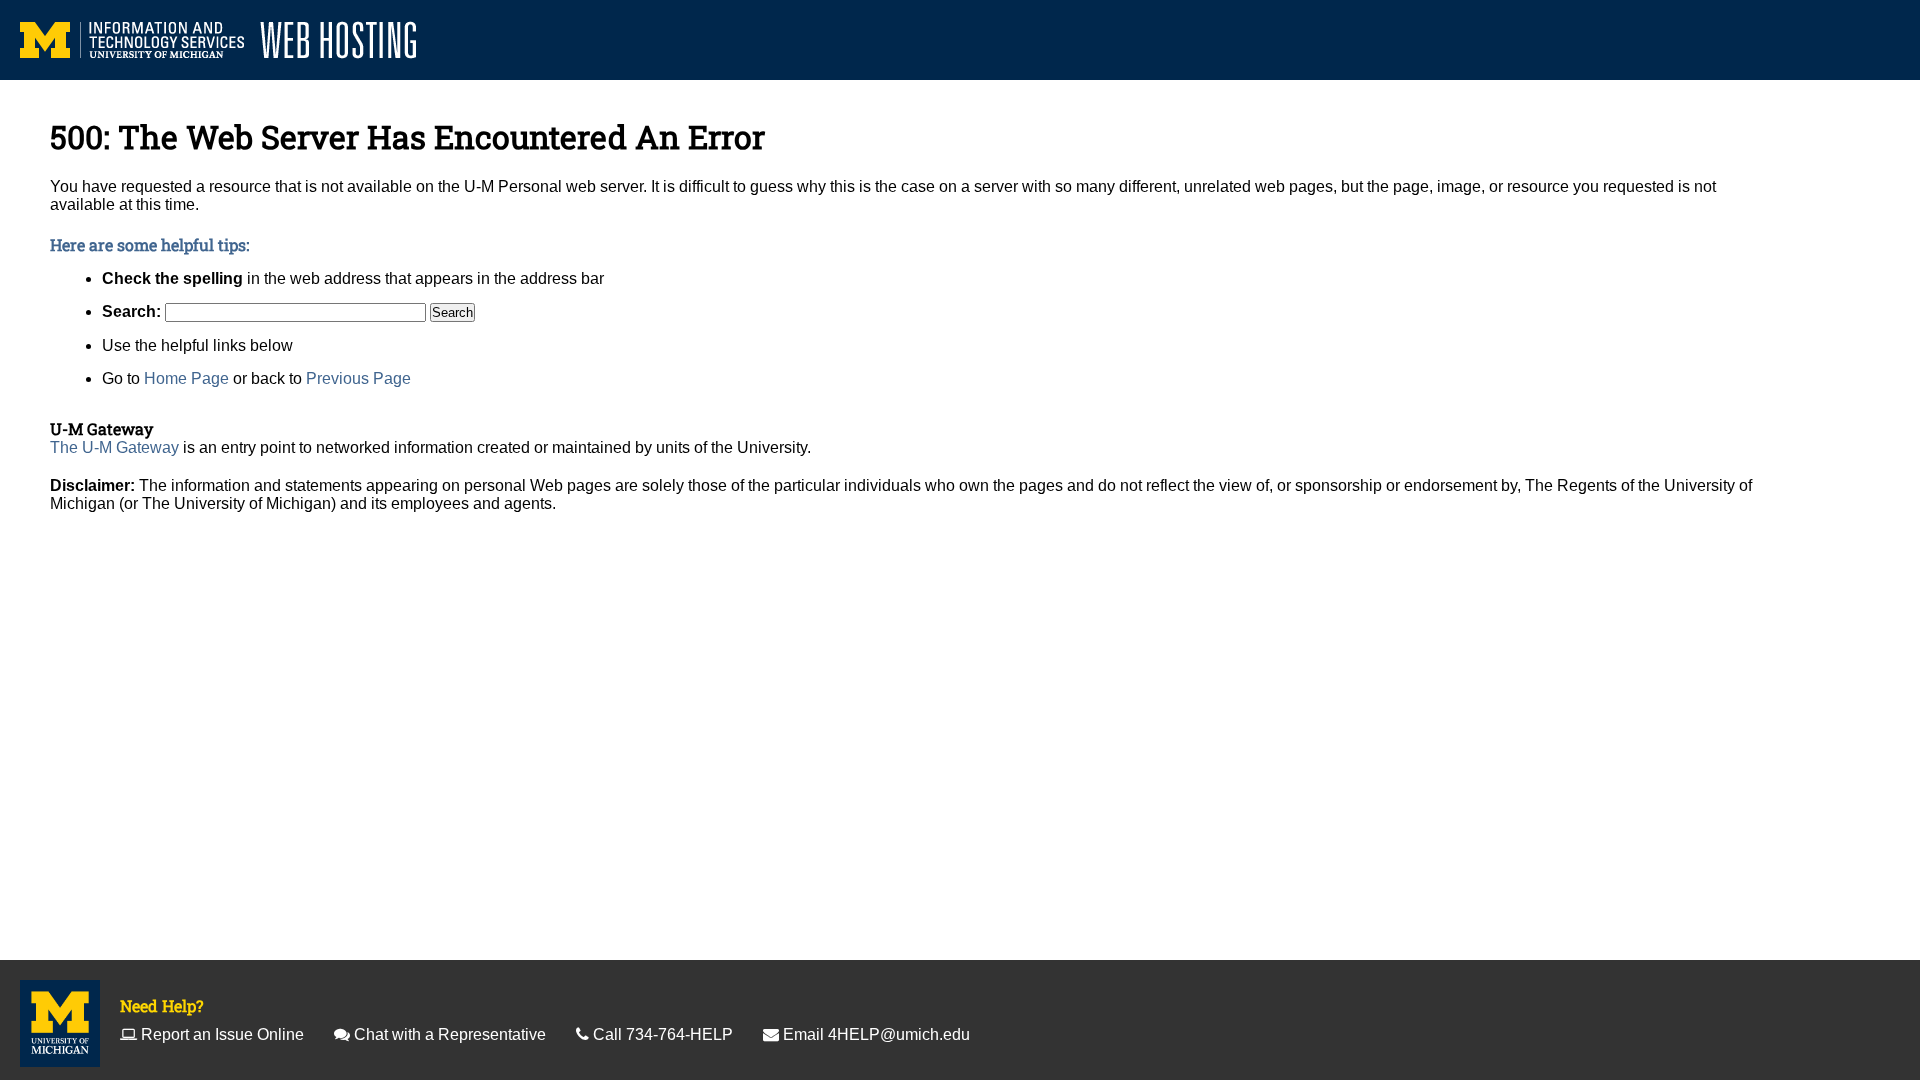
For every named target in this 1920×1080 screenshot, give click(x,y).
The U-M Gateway (114, 447)
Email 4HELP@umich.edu (876, 1034)
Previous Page (358, 378)
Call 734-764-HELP (663, 1034)
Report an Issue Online (222, 1034)
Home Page (186, 378)
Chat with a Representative (450, 1034)
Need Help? (161, 1005)
